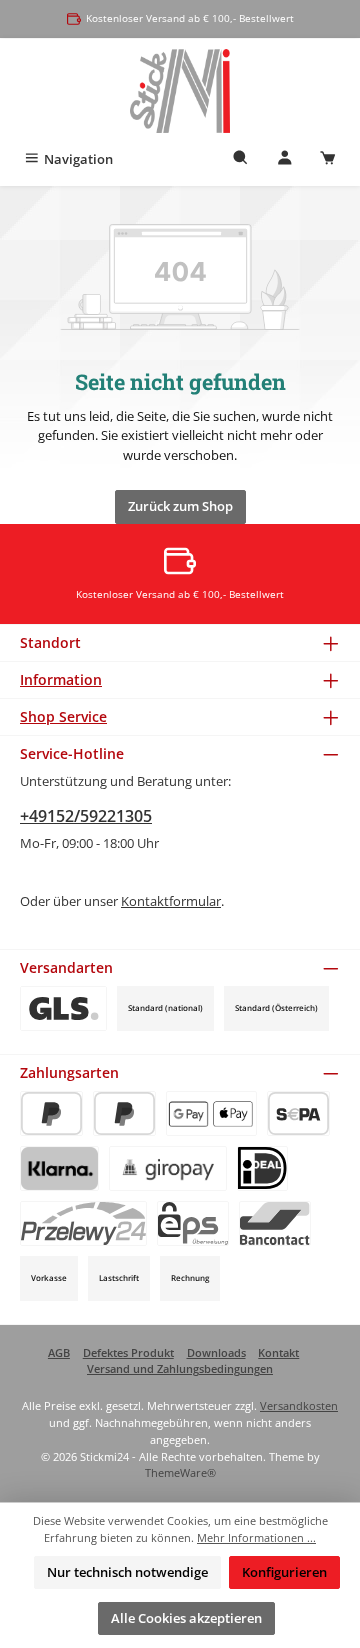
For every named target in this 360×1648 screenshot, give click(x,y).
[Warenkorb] (328, 159)
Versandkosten (299, 1405)
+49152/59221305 (86, 816)
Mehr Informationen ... (256, 1537)
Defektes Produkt (128, 1352)
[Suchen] (241, 159)
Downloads (216, 1352)
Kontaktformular (171, 901)
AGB (59, 1352)
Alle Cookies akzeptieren (186, 1618)
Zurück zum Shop (180, 506)
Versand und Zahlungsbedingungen (180, 1368)
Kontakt (278, 1352)
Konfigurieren (284, 1572)
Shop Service (63, 716)
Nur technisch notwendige (127, 1572)
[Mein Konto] (285, 159)
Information (61, 679)
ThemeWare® (180, 1472)
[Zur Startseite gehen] (180, 91)
